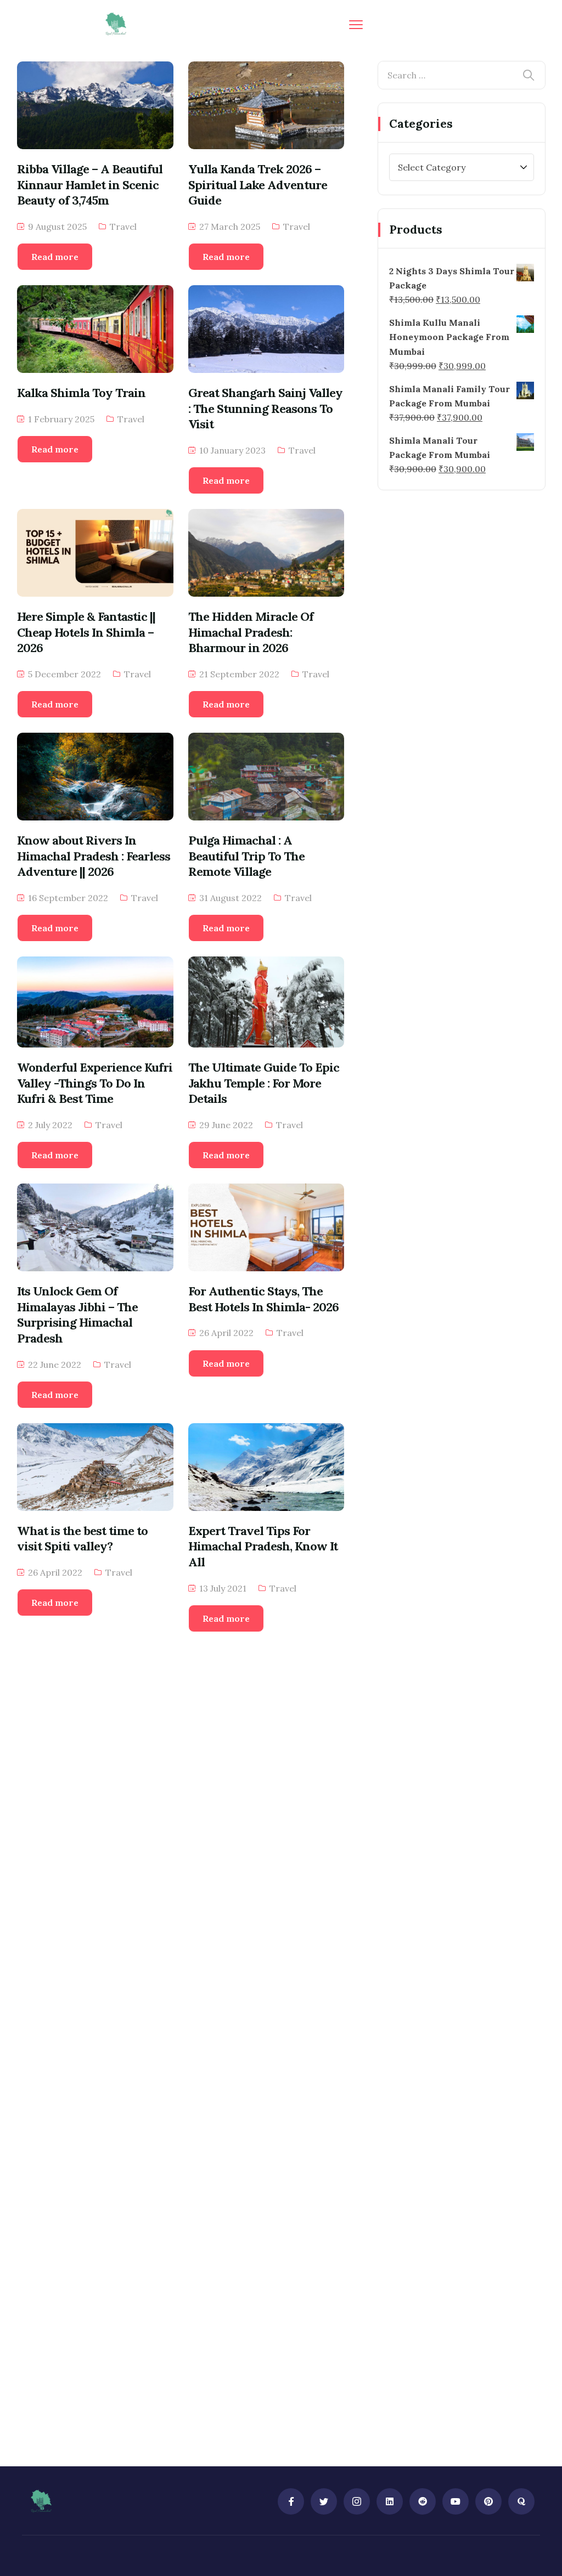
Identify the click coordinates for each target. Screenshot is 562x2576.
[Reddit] (423, 2501)
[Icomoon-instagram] (357, 2501)
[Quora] (521, 2501)
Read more (55, 257)
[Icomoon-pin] (488, 2501)
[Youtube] (456, 2501)
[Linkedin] (390, 2501)
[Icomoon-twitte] (324, 2501)
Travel (123, 227)
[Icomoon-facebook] (291, 2501)
